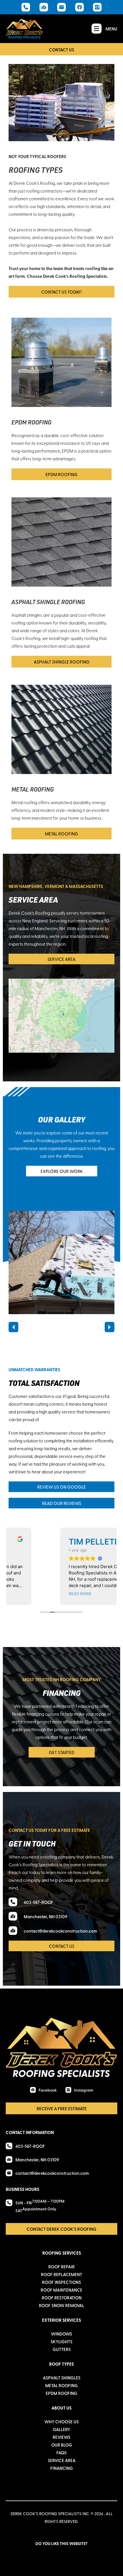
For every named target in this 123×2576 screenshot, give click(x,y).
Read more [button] (40, 1594)
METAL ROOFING (33, 789)
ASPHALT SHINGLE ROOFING (48, 602)
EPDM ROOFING (31, 422)
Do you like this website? (61, 2543)
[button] (13, 1327)
